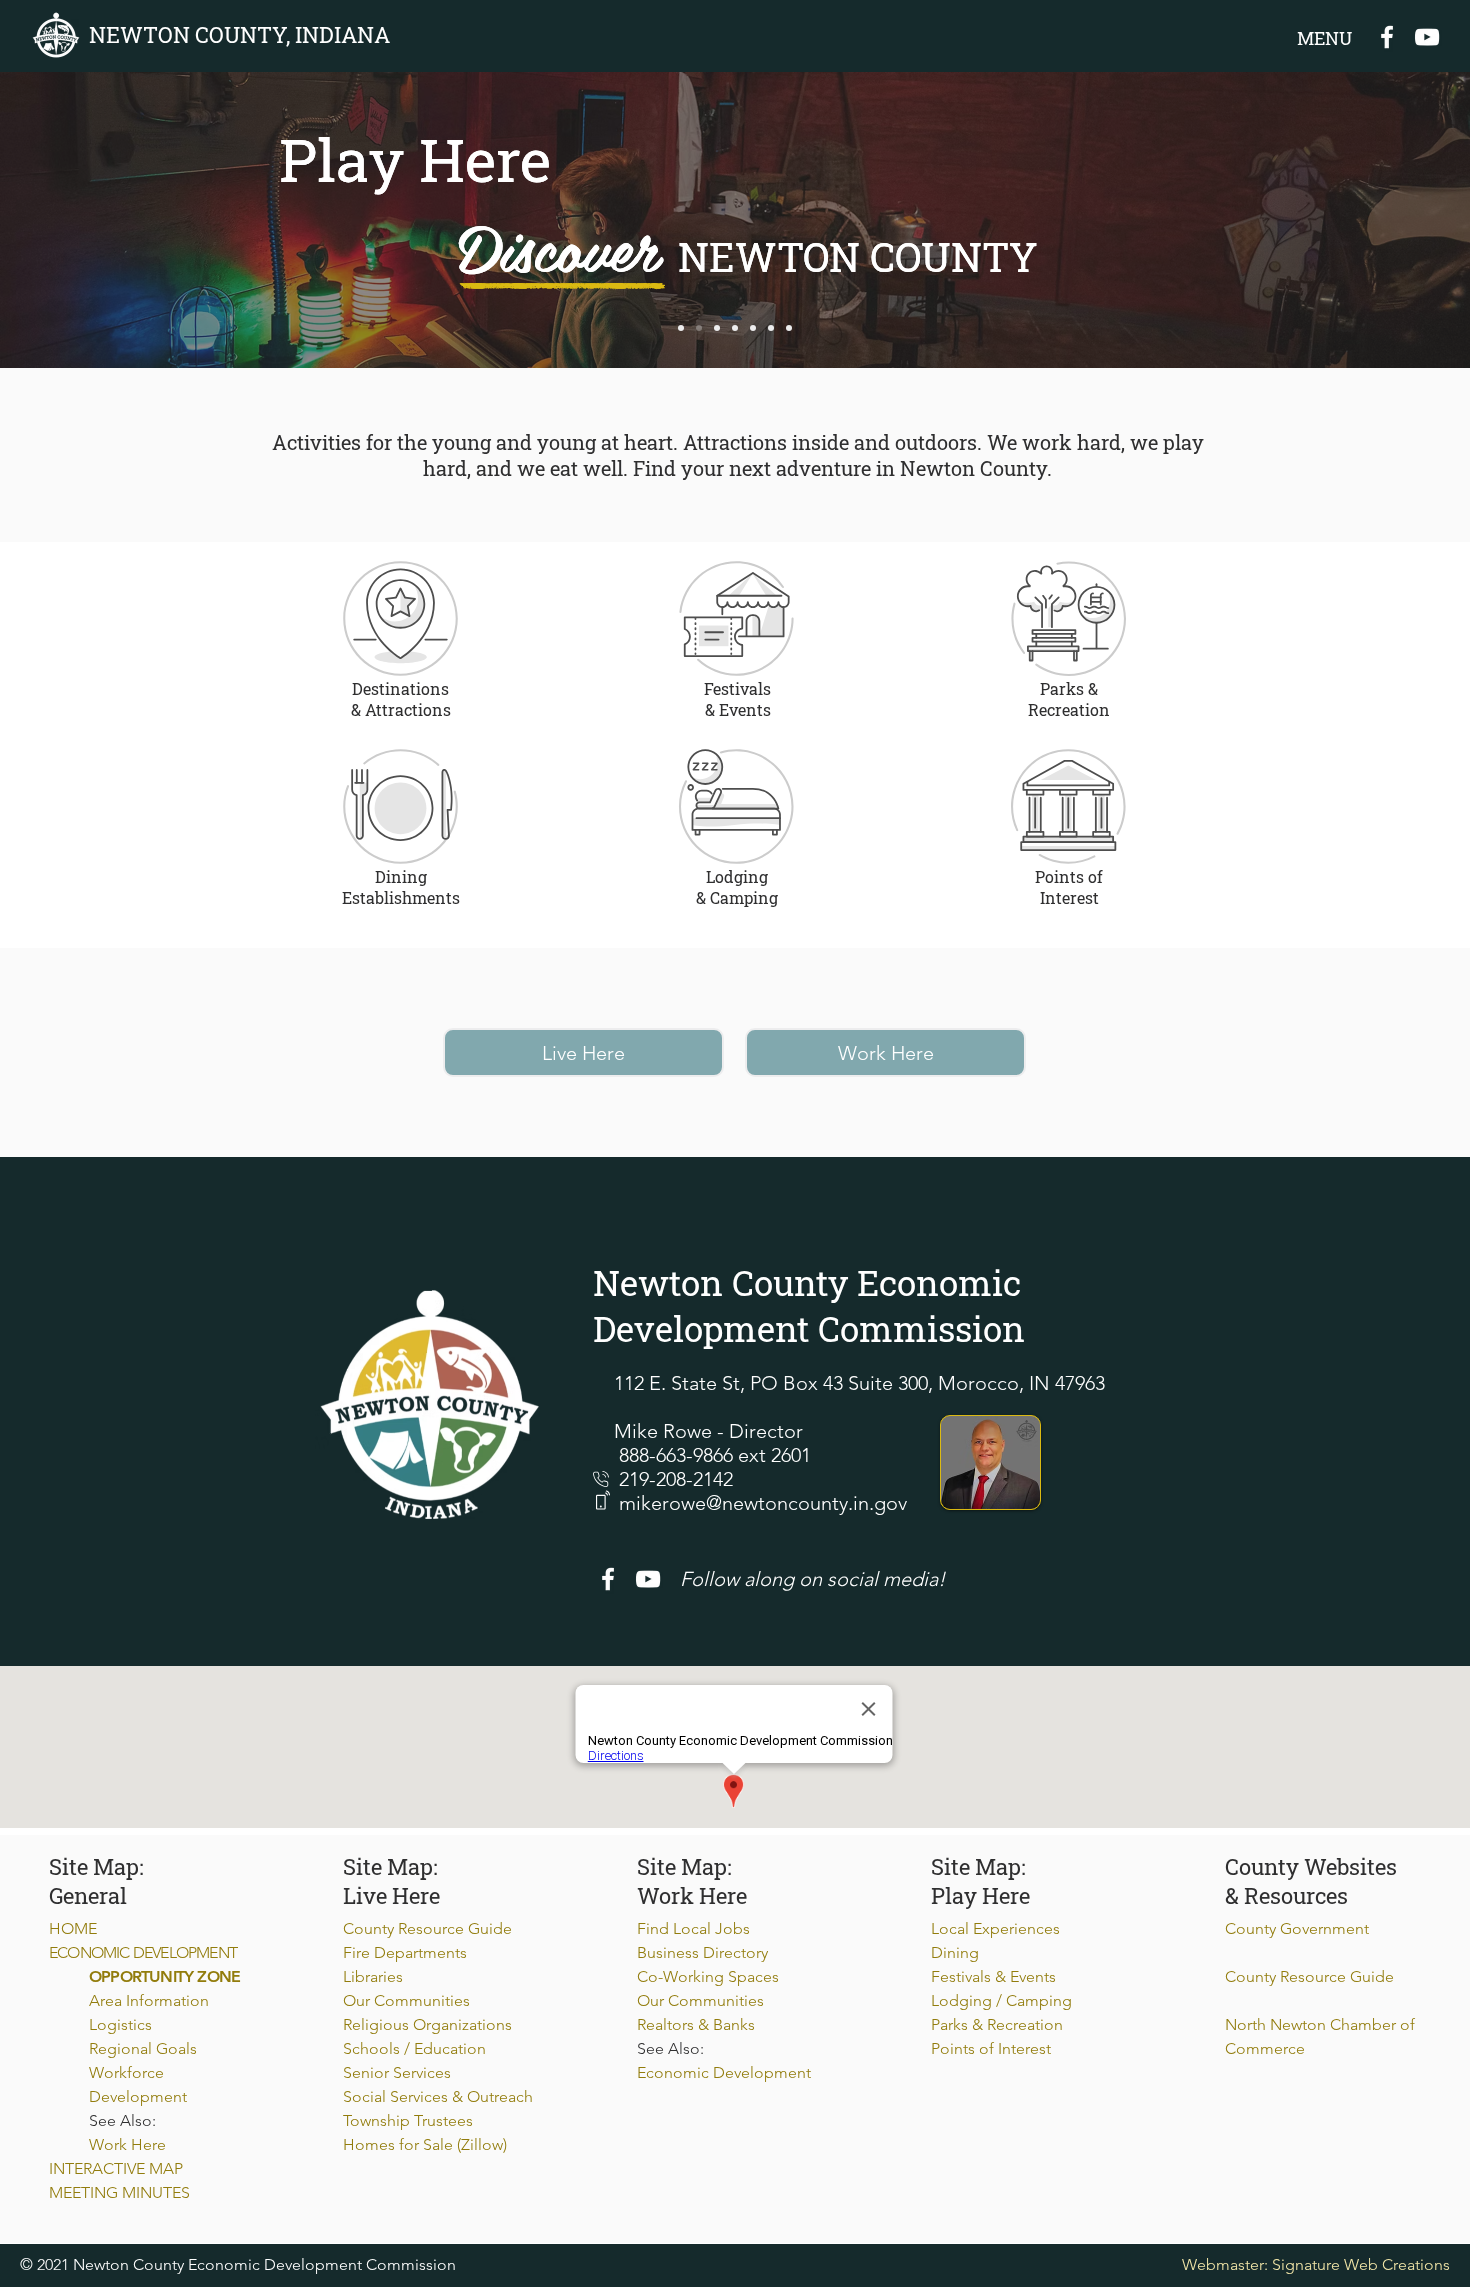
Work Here (127, 2144)
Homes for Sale (400, 2144)
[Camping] (789, 328)
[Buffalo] (753, 328)
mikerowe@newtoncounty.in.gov (763, 1503)
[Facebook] (1387, 37)
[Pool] (735, 328)
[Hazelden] (771, 328)
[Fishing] (681, 328)
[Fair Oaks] (699, 328)
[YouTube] (1427, 37)
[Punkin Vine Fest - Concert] (717, 328)
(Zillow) (482, 2144)
